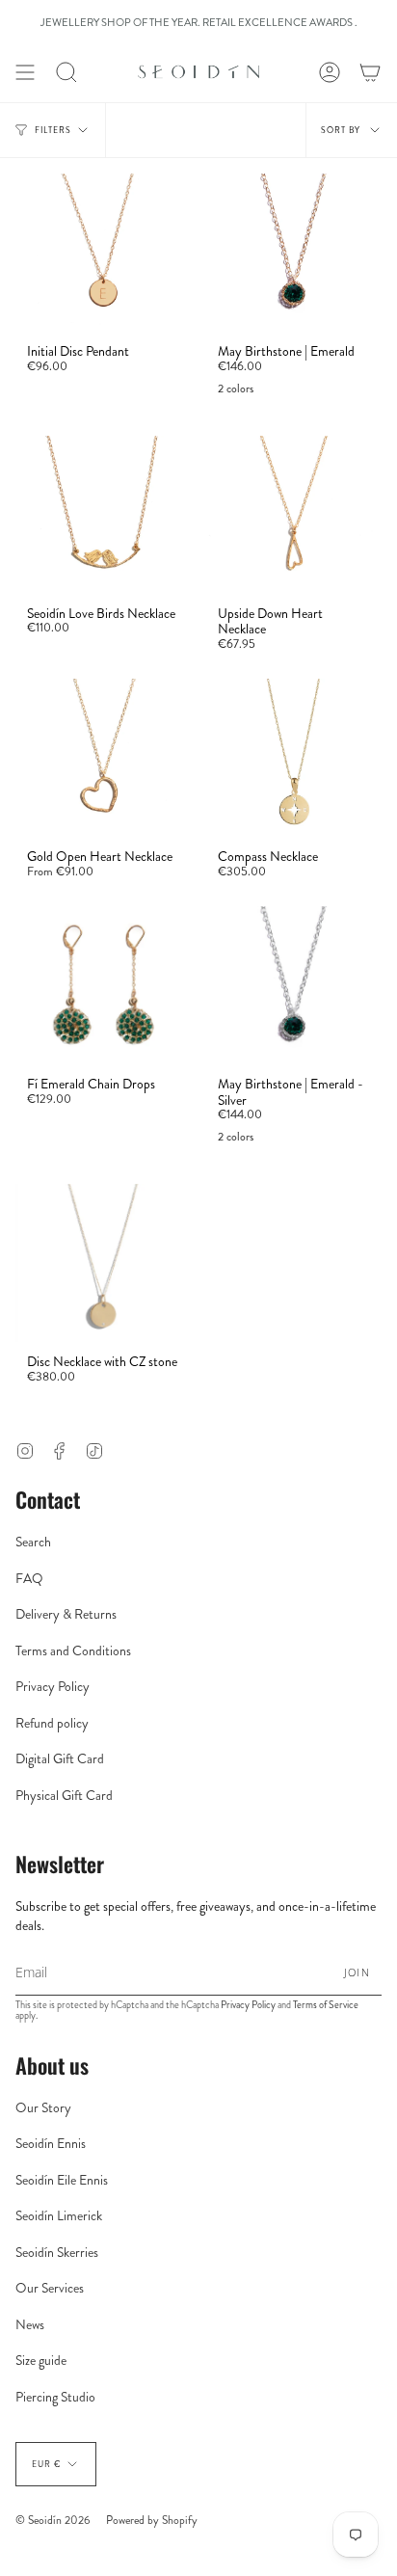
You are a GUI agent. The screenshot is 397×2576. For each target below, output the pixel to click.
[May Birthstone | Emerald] (294, 253)
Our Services (50, 2288)
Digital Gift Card (60, 1758)
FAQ (29, 1578)
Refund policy (52, 1723)
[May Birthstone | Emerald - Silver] (294, 985)
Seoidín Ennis (51, 2143)
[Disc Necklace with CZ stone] (103, 1263)
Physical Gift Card (64, 1795)
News (30, 2324)
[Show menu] (25, 72)
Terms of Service (326, 2005)
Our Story (43, 2107)
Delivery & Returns (66, 1614)
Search (33, 1542)
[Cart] (370, 72)
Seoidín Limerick (59, 2215)
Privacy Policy (53, 1686)
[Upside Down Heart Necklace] (294, 515)
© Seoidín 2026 (53, 2520)
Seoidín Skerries (57, 2252)
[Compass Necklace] (294, 758)
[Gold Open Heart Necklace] (103, 758)
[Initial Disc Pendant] (103, 253)
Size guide (41, 2360)
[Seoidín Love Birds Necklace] (103, 515)
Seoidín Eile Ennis (62, 2180)
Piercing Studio (55, 2397)
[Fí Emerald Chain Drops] (103, 985)
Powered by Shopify (152, 2520)
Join (357, 1972)
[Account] (330, 72)
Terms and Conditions (73, 1650)
